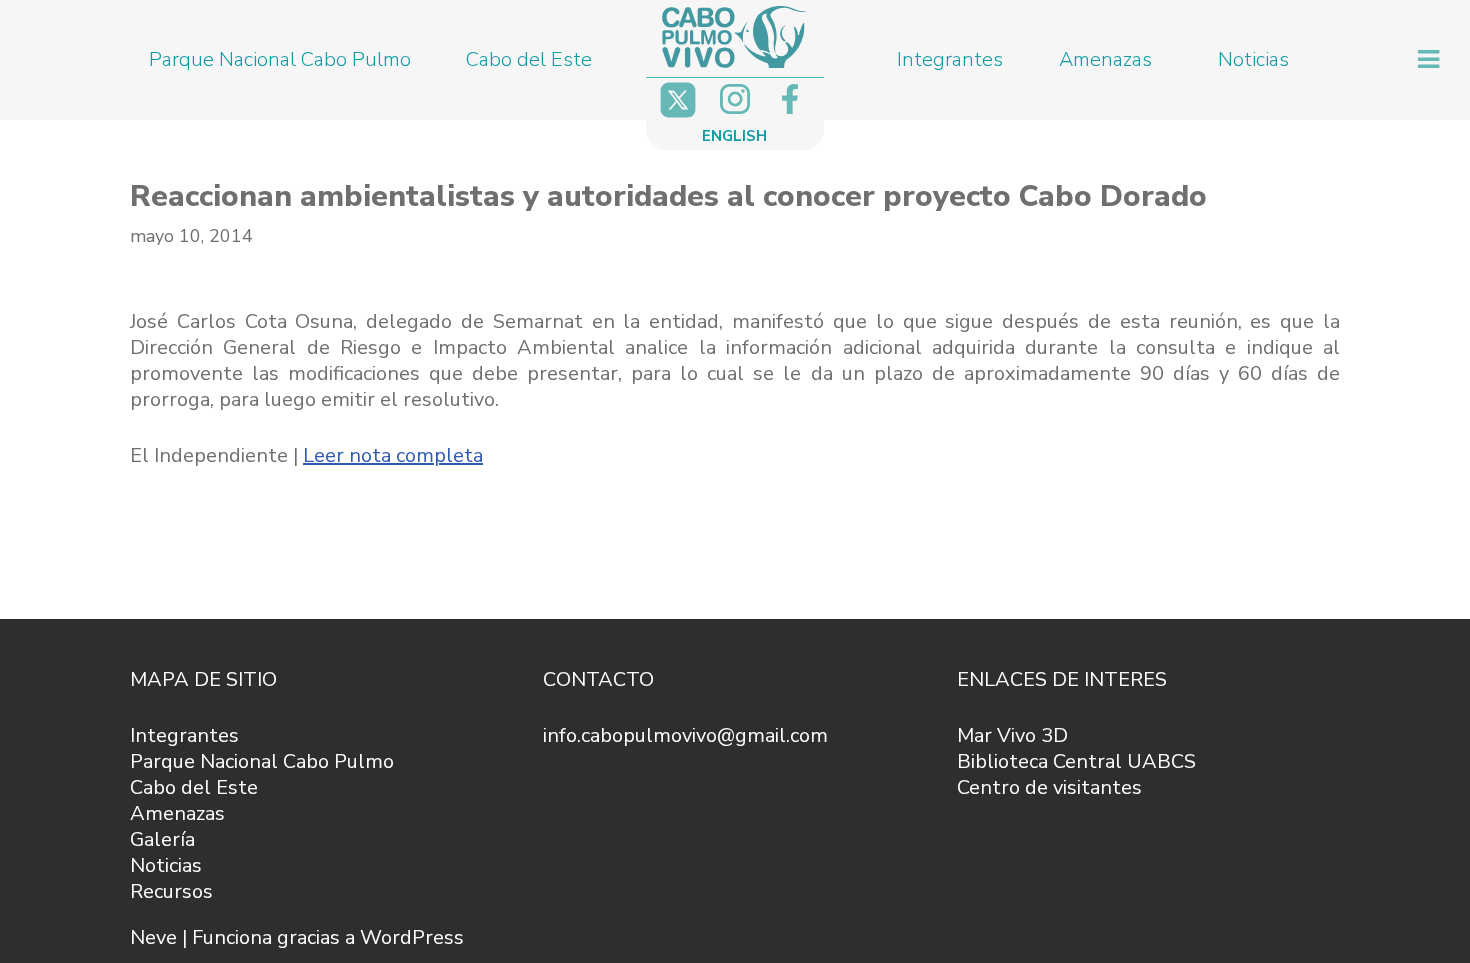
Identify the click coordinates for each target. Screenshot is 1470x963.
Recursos (171, 891)
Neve (153, 937)
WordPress (412, 937)
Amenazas (1105, 59)
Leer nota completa (393, 455)
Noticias (1253, 59)
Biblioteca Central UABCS (1076, 761)
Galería (162, 839)
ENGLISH (734, 136)
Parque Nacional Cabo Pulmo (280, 59)
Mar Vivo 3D (1012, 735)
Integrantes (950, 59)
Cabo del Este (529, 59)
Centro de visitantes (1049, 787)
